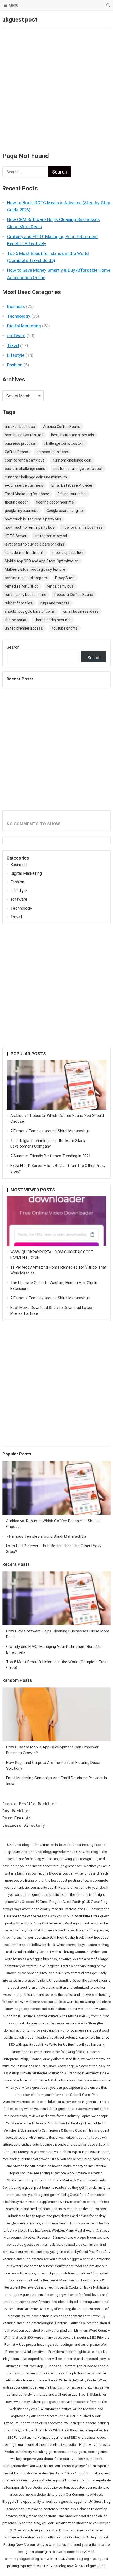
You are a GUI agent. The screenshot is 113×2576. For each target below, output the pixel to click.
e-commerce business (24, 485)
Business (16, 306)
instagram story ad (51, 536)
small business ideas (81, 611)
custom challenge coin (72, 460)
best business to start (24, 435)
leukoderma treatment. (24, 553)
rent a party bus (60, 586)
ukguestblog (96, 2566)
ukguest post (20, 20)
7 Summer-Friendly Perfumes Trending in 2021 (50, 1156)
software (16, 336)
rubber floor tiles (19, 603)
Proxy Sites (65, 578)
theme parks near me (53, 620)
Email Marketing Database (27, 494)
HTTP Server (16, 536)
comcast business (52, 452)
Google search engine (65, 511)
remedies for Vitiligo (22, 586)
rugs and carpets (55, 603)
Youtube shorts (64, 628)
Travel (13, 345)
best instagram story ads (73, 435)
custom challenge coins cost (78, 469)
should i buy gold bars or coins (30, 611)
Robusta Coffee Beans (74, 595)
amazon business (20, 427)
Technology (19, 316)
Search (13, 647)
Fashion (15, 365)
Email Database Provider (72, 485)
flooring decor (16, 502)
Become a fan (102, 20)
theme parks (16, 620)
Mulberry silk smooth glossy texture (35, 569)
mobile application (68, 553)
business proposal (20, 443)
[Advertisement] (56, 88)
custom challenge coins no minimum (36, 477)
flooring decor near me (55, 502)
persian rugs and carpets (26, 578)
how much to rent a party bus (30, 527)
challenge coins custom (64, 443)
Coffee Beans (16, 452)
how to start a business (83, 527)
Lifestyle (16, 355)
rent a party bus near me (25, 595)
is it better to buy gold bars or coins (34, 544)
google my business (22, 511)
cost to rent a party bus (25, 460)
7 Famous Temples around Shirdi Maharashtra (50, 1131)
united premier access (24, 628)
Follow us (85, 20)
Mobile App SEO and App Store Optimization (42, 561)
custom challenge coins (25, 469)
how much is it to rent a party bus (33, 519)
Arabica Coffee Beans (62, 427)
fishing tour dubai (72, 494)
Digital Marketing (24, 326)
